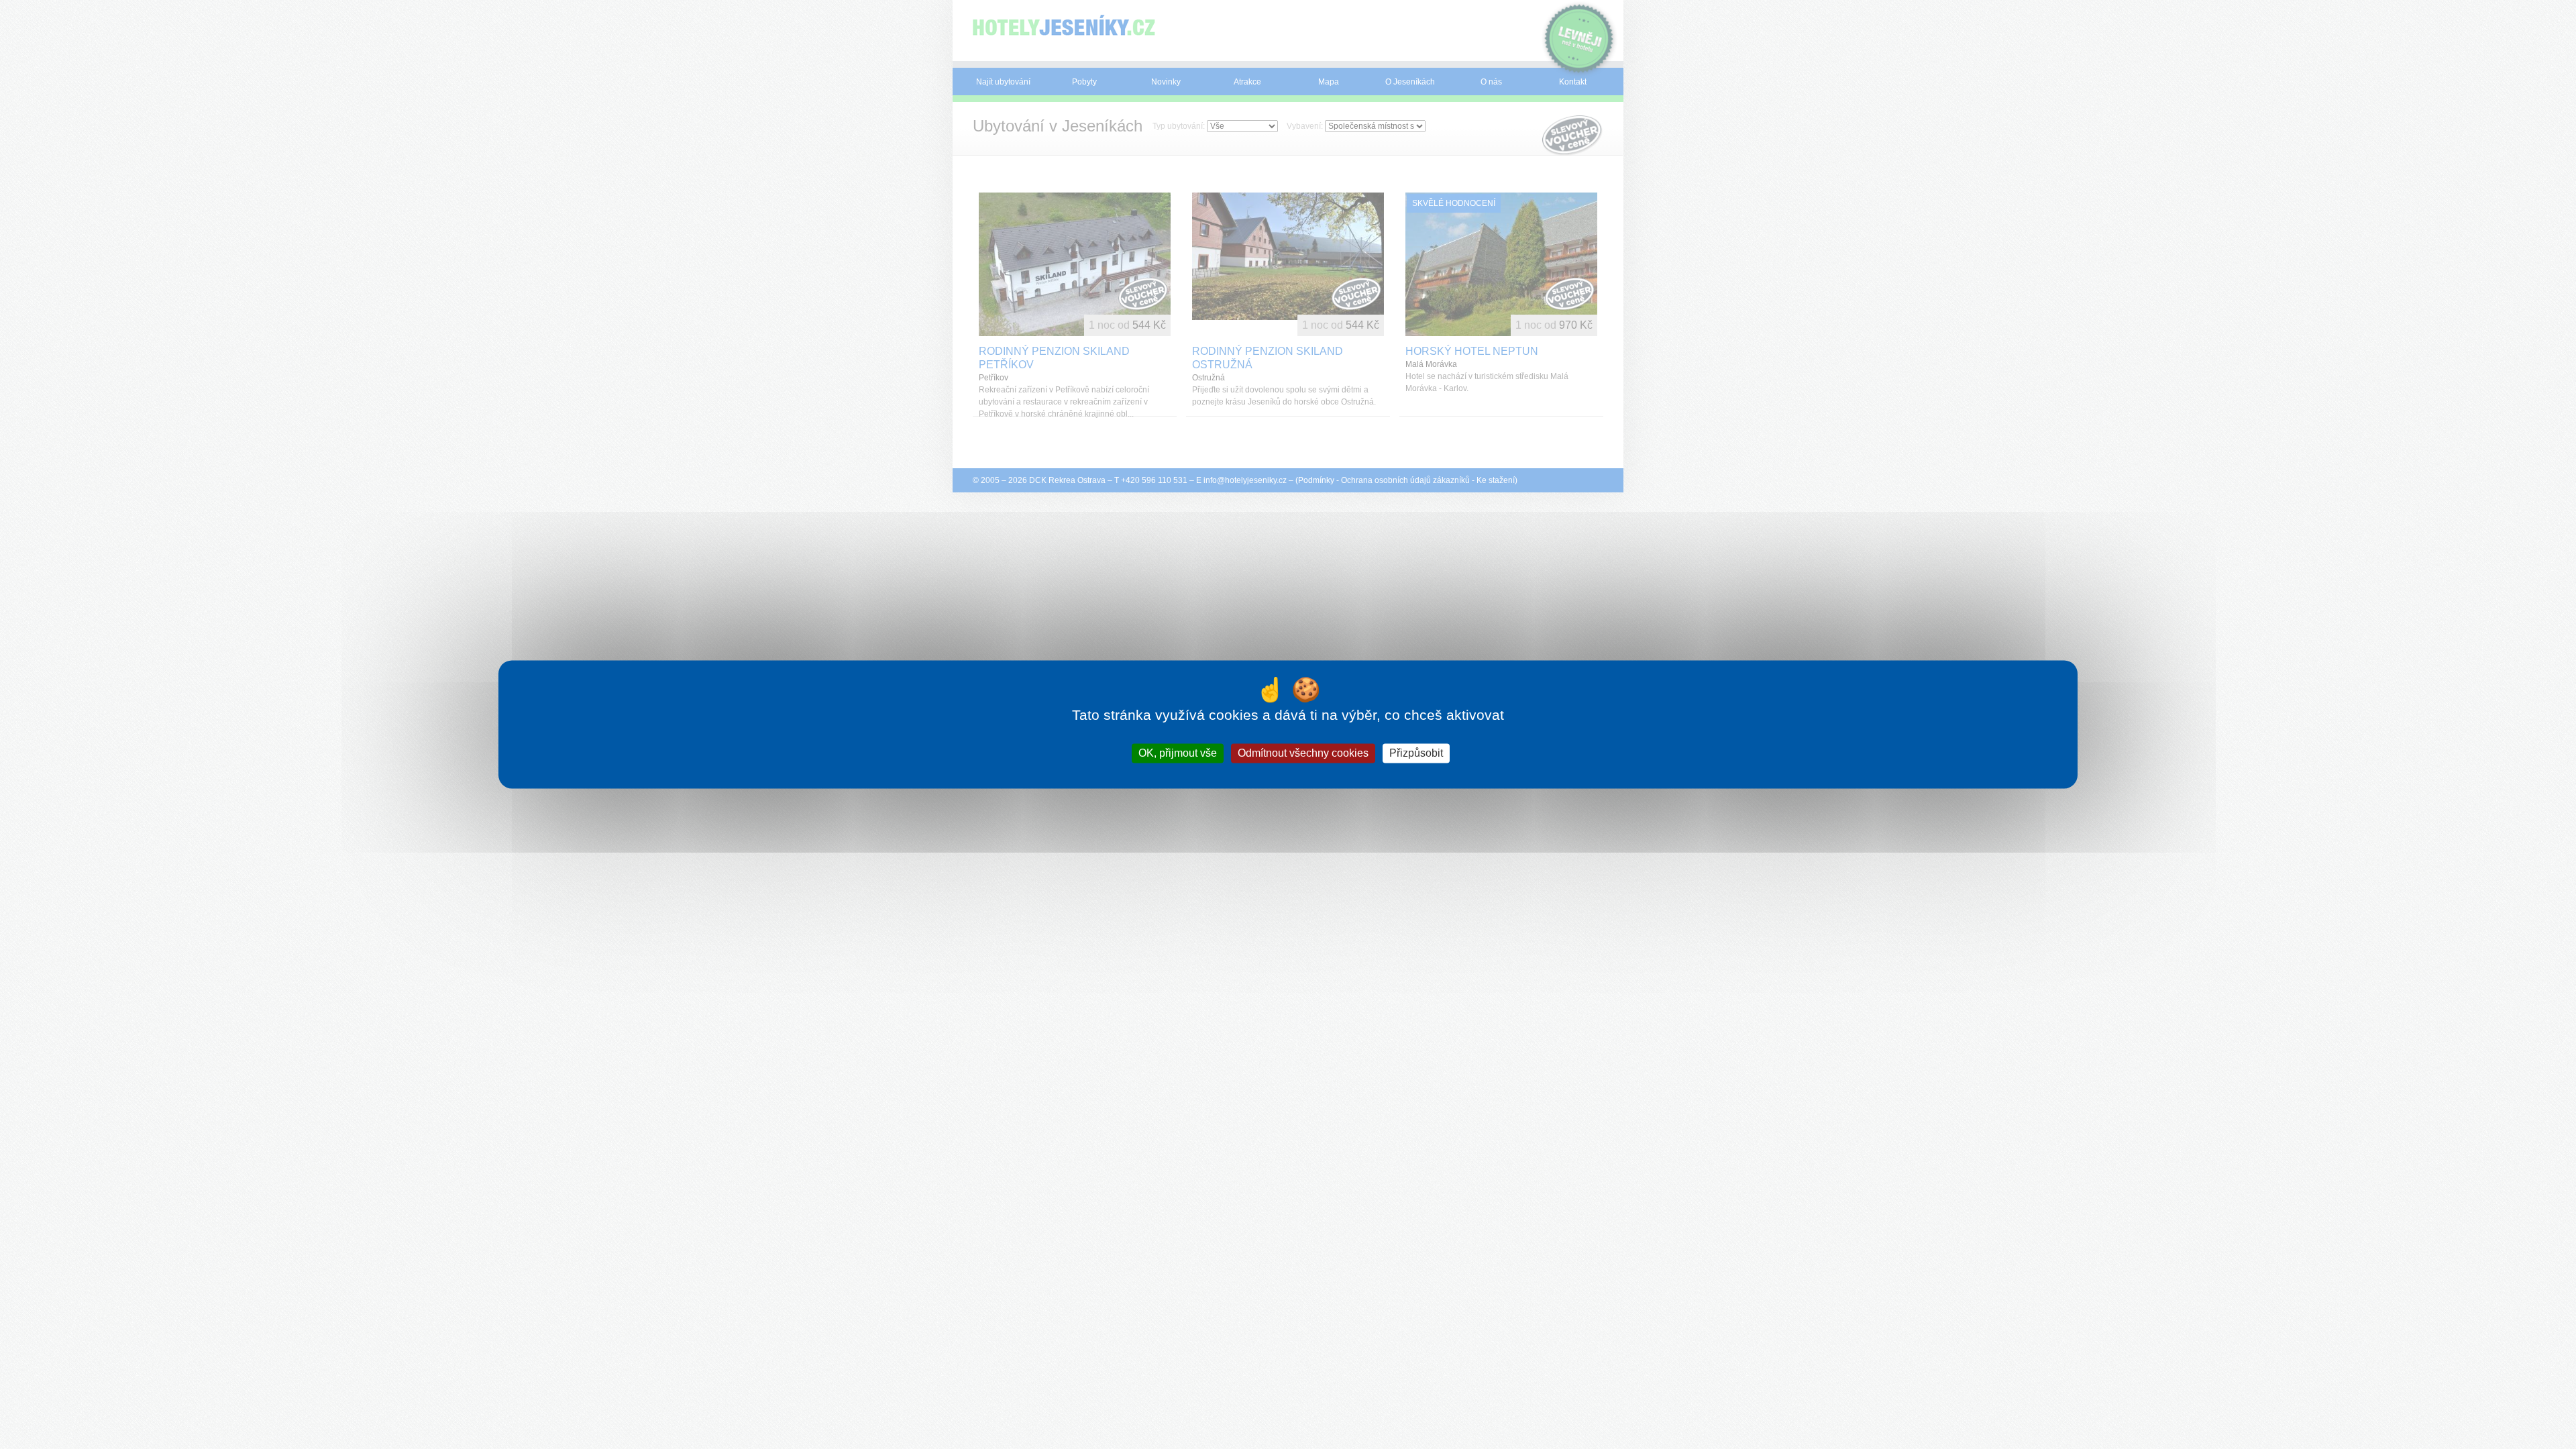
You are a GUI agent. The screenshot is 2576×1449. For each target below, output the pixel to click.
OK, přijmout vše (1178, 753)
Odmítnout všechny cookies (1303, 753)
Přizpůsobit (1416, 753)
